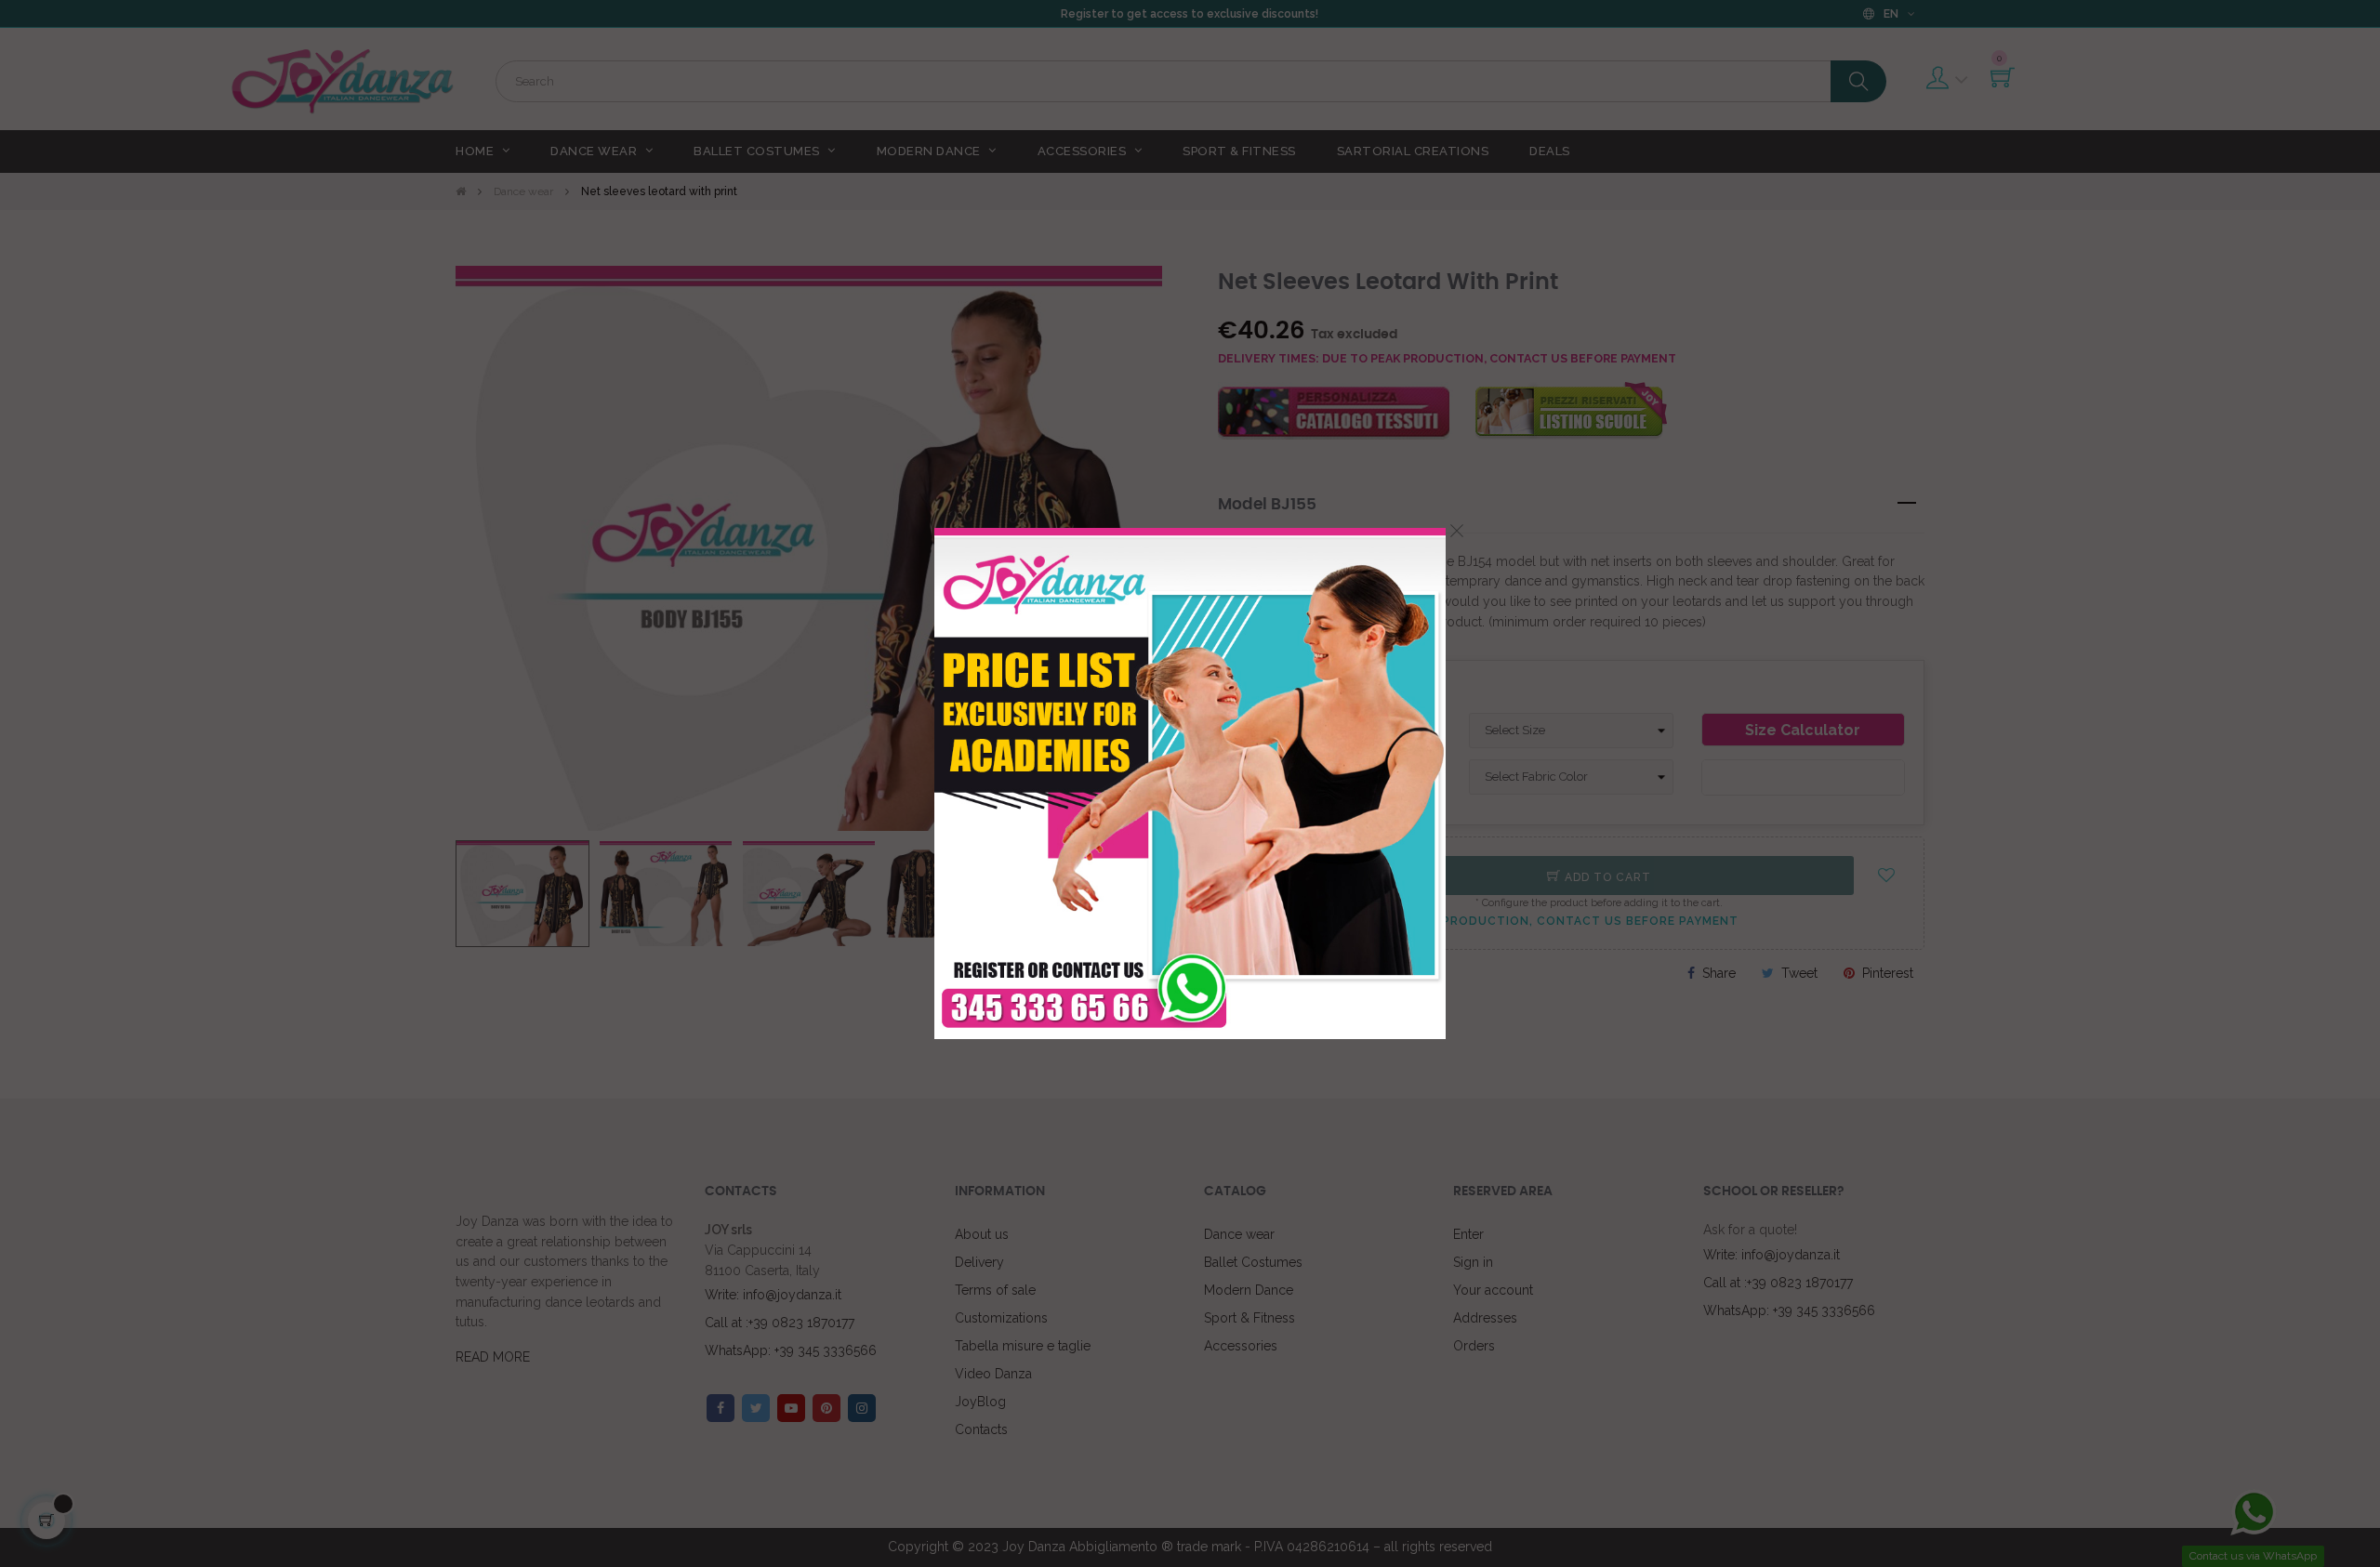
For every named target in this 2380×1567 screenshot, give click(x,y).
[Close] (1457, 531)
